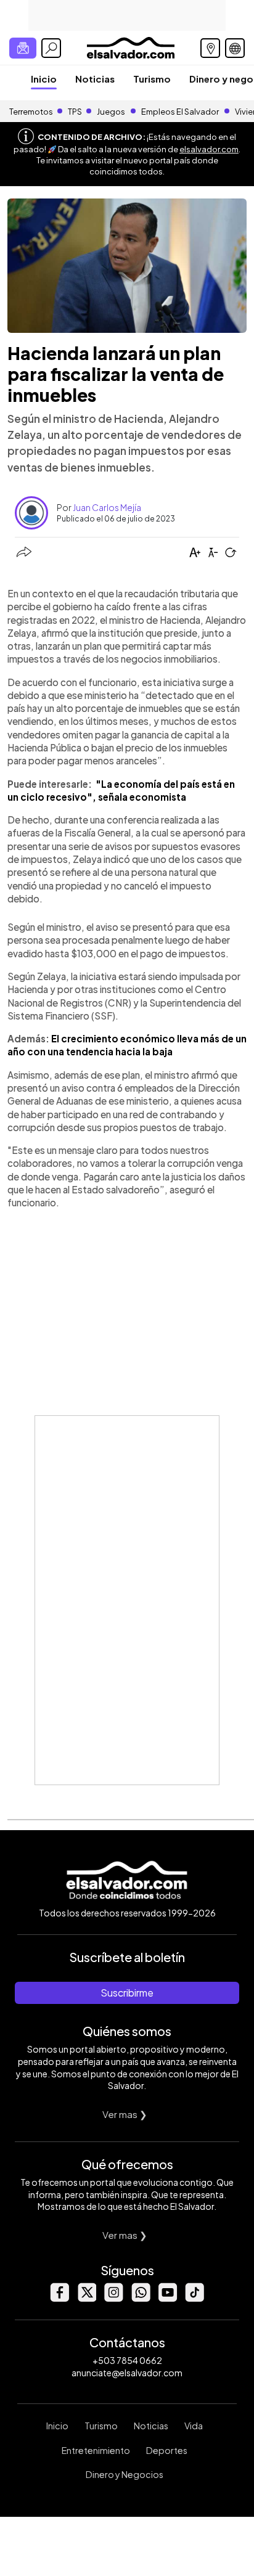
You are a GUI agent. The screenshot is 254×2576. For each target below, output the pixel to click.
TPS (75, 112)
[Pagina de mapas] (210, 48)
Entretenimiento (96, 2450)
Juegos (111, 112)
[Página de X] (86, 2298)
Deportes (167, 2450)
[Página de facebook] (59, 2298)
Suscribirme (127, 1993)
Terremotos (31, 112)
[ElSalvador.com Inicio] (130, 47)
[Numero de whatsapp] (141, 2298)
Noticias (95, 79)
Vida (194, 2426)
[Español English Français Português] (235, 48)
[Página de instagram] (113, 2298)
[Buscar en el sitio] (51, 48)
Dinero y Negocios (125, 2474)
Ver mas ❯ (125, 2114)
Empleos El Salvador (180, 112)
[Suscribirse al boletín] (23, 48)
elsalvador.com (209, 149)
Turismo (152, 79)
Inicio (44, 79)
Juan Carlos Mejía (107, 507)
